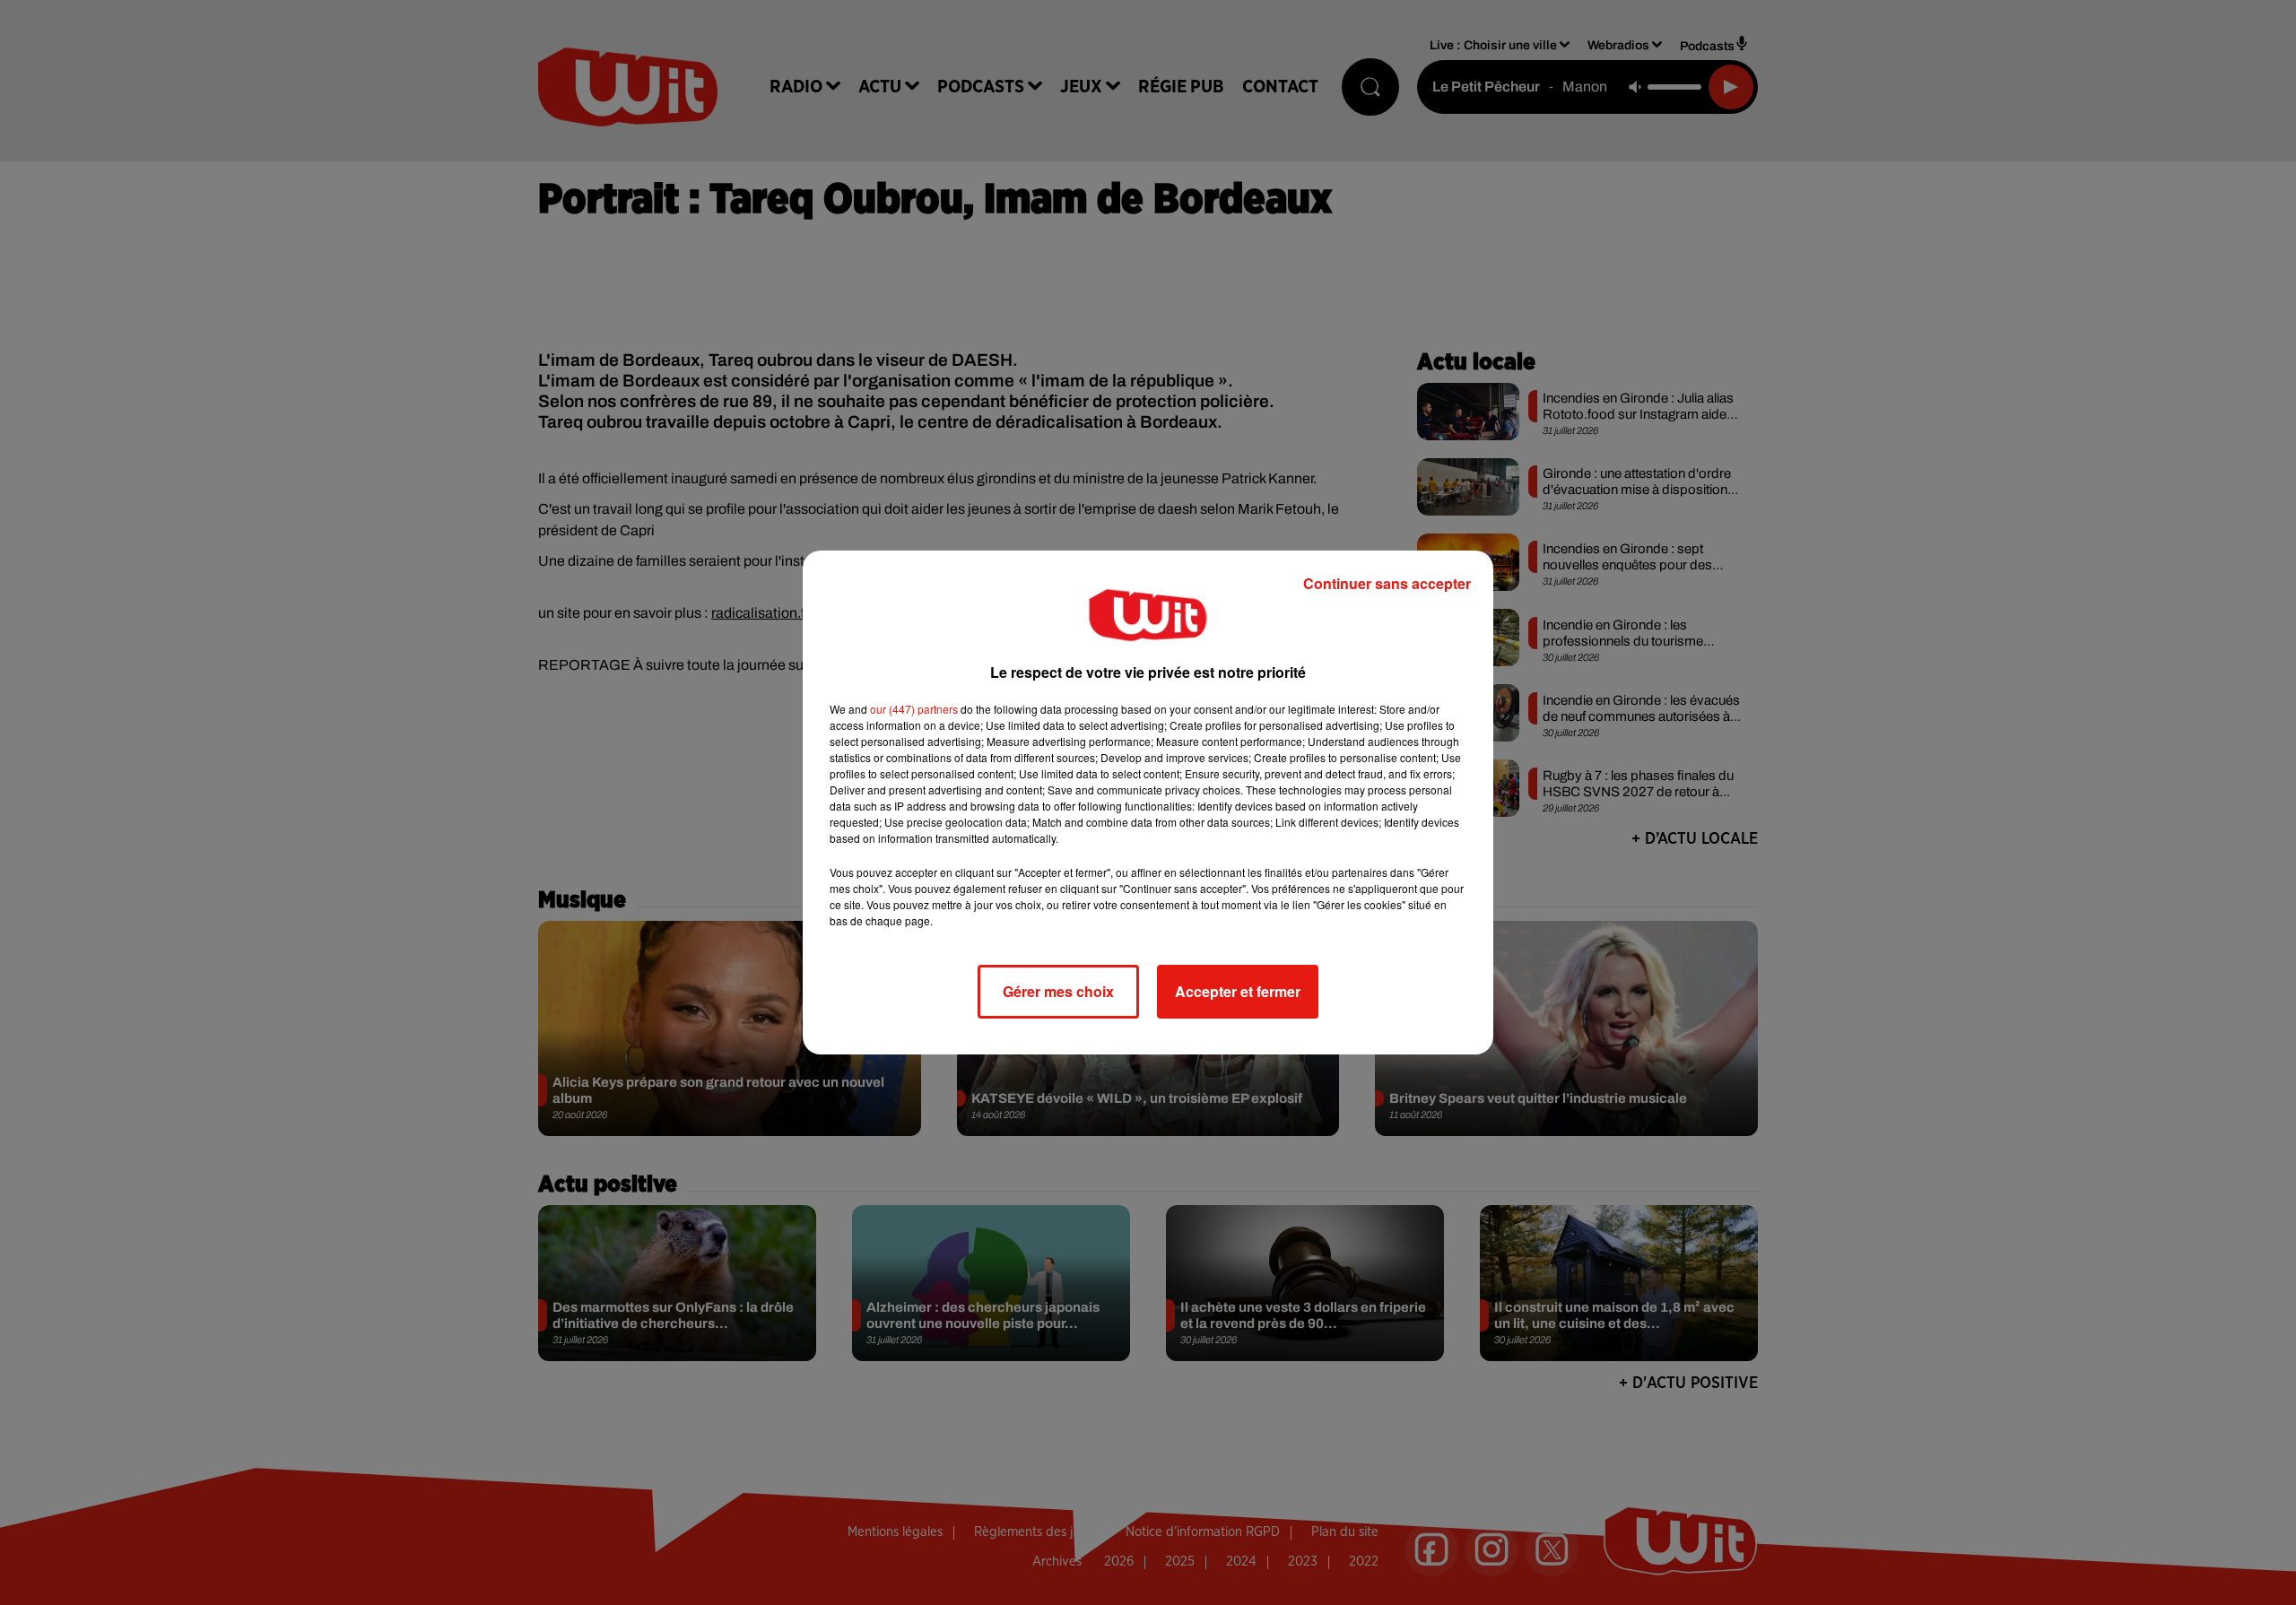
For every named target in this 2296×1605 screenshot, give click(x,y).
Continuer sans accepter (1387, 583)
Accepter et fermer (1238, 991)
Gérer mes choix (1058, 991)
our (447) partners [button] (914, 709)
